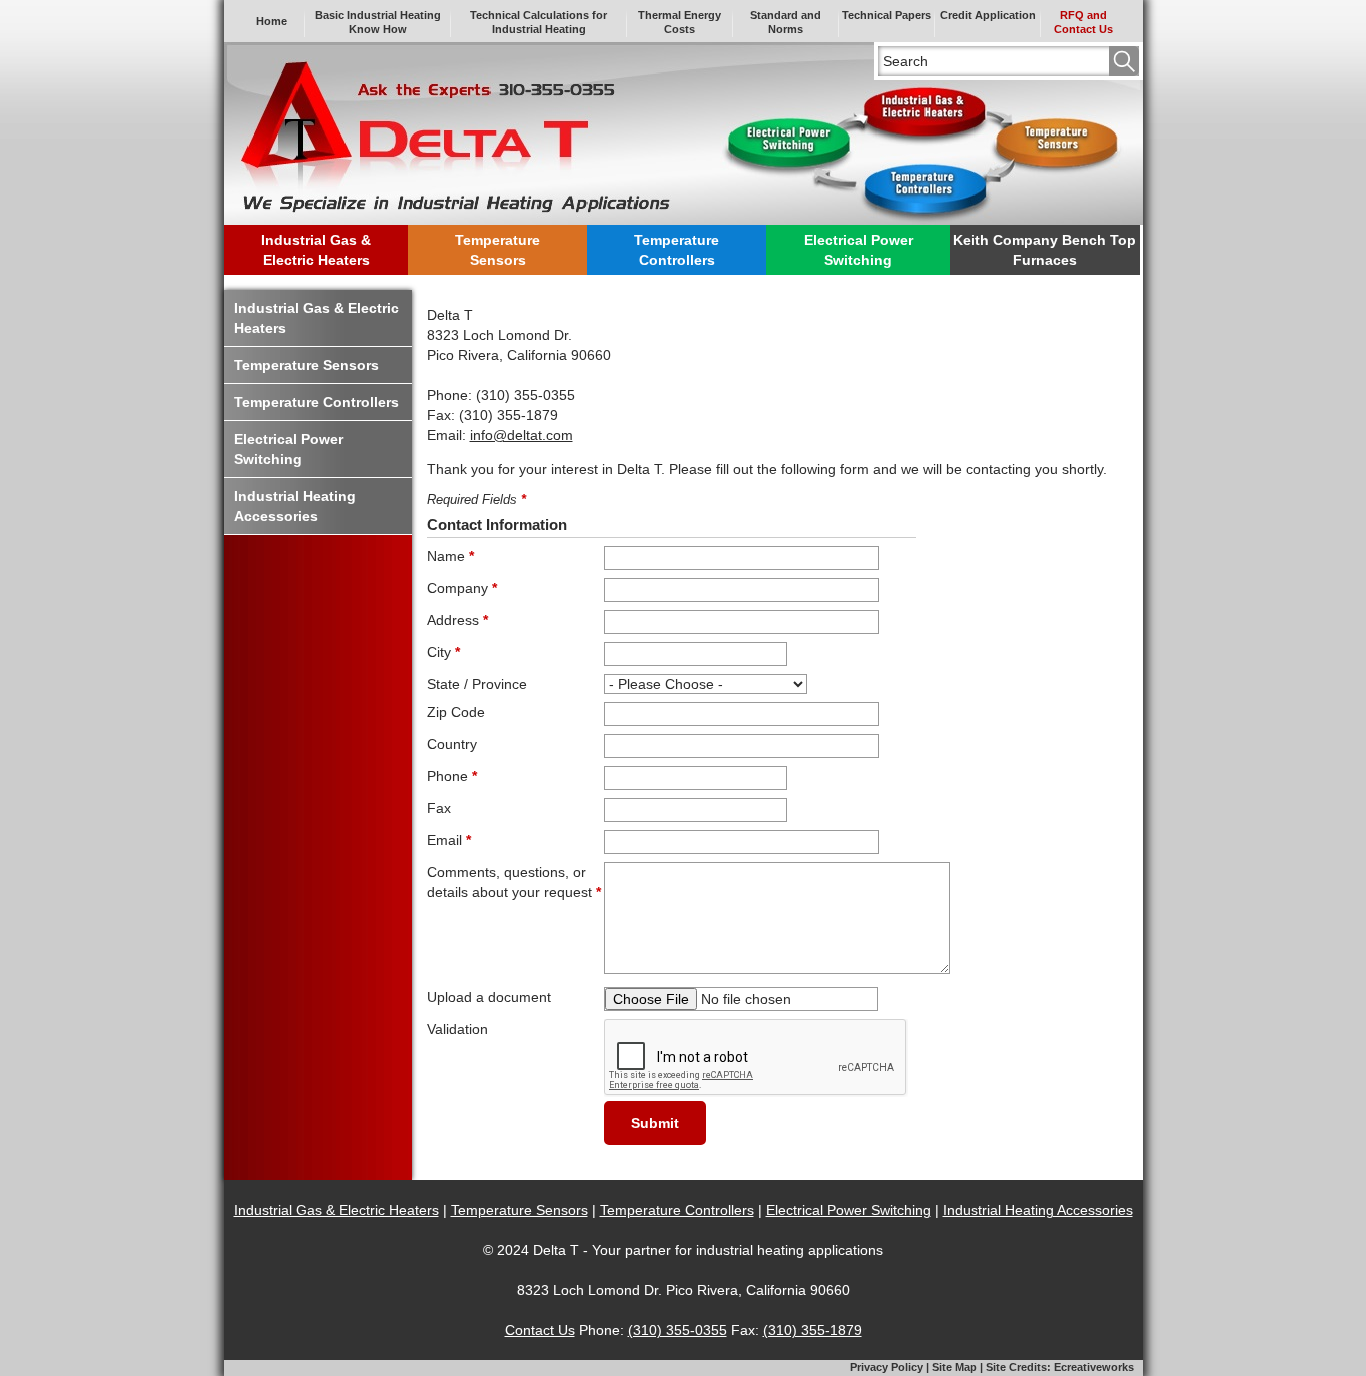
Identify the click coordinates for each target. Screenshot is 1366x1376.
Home (271, 21)
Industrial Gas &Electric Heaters (316, 250)
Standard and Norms (785, 22)
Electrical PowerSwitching (858, 250)
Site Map (954, 1367)
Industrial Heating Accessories (1038, 1210)
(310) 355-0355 (677, 1330)
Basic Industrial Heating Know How (378, 22)
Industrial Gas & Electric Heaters (336, 1210)
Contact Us (540, 1330)
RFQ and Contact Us (1083, 22)
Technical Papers (886, 15)
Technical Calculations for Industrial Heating (538, 22)
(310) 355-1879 (812, 1330)
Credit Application (988, 15)
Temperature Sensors (519, 1210)
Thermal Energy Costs (679, 22)
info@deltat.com (521, 435)
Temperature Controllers (677, 1210)
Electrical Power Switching (848, 1210)
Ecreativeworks (1094, 1367)
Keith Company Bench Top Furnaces (1044, 250)
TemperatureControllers (676, 250)
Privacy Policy (886, 1367)
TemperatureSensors (497, 250)
